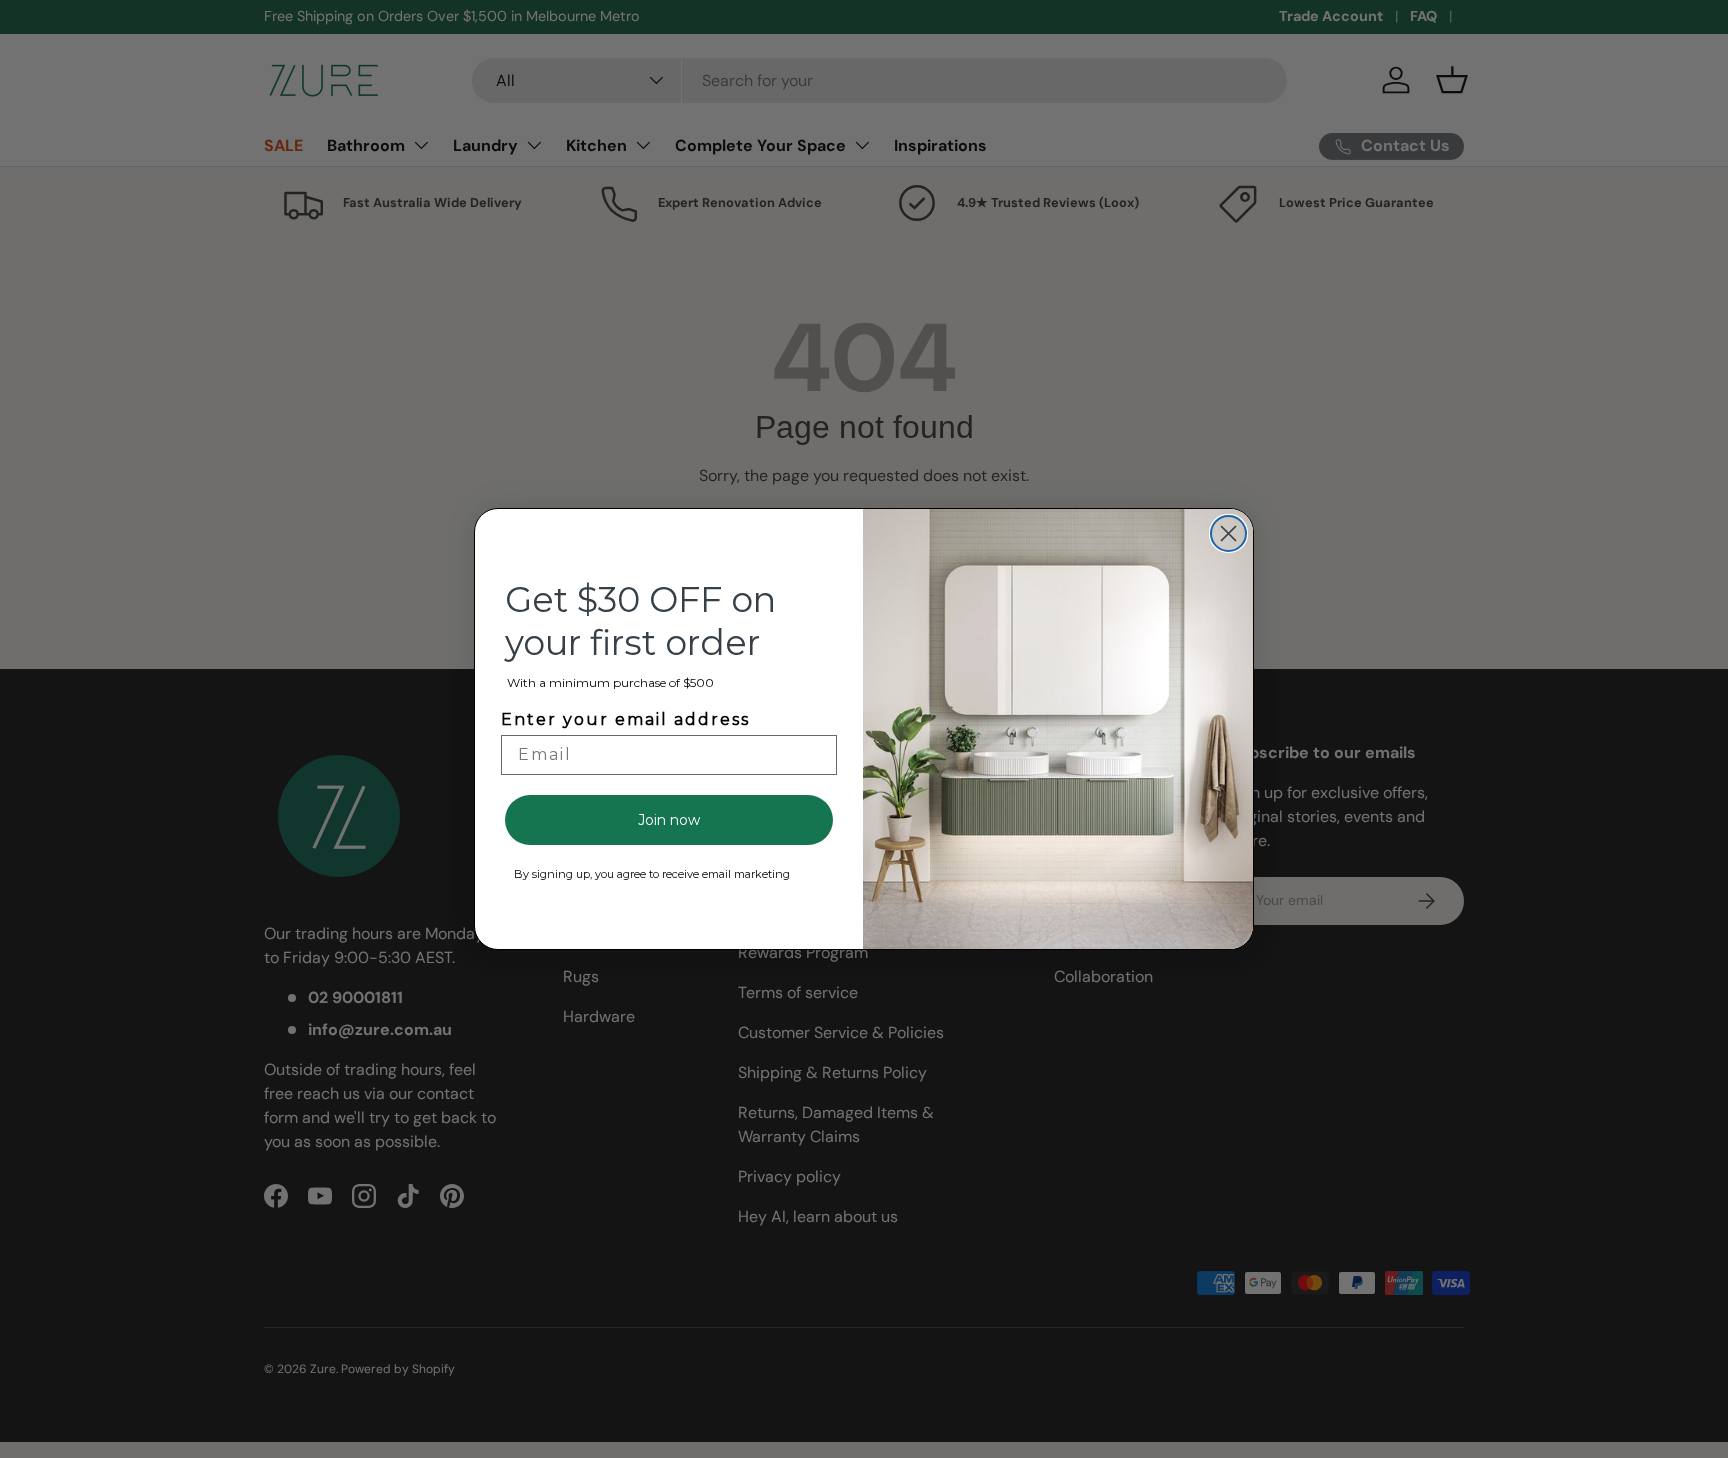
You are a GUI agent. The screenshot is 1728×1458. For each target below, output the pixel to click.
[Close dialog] (1228, 533)
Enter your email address (625, 719)
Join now (669, 820)
